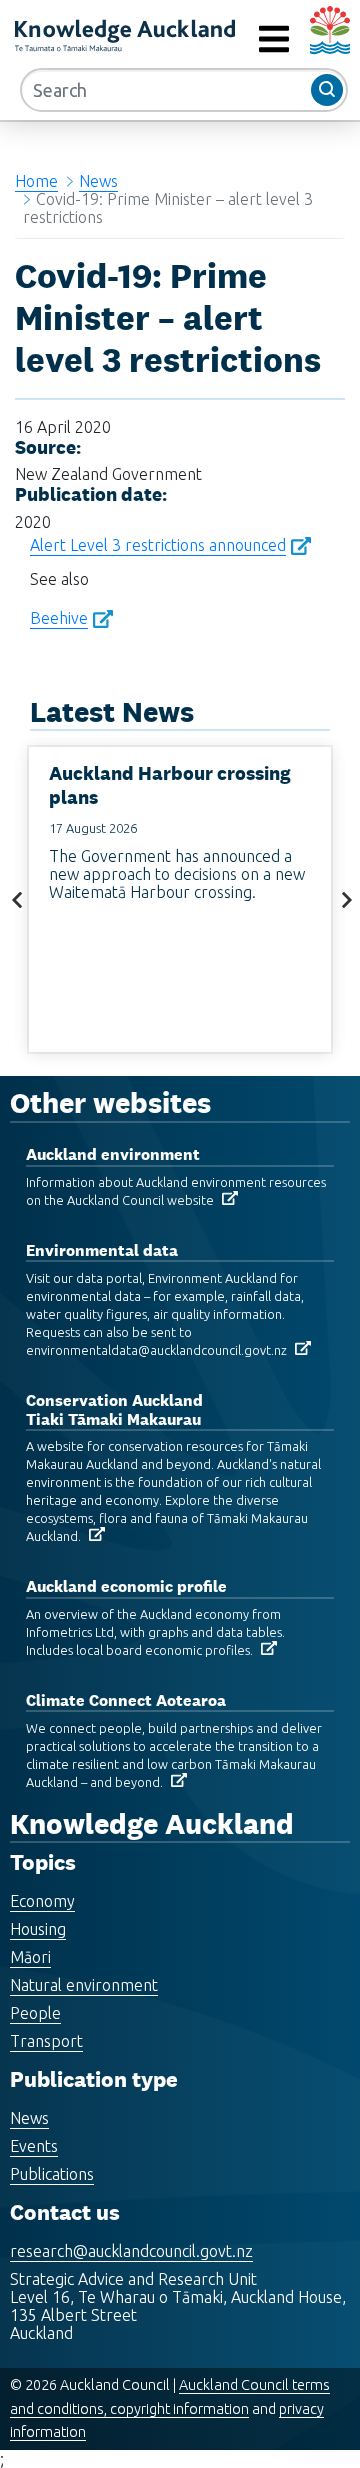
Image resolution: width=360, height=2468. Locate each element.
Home (36, 181)
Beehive (59, 618)
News (98, 181)
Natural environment (84, 1985)
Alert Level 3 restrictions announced (158, 545)
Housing (38, 1929)
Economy (42, 1901)
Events (34, 2146)
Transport (46, 2041)
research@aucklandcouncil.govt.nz (131, 2251)
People (35, 2013)
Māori (30, 1957)
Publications (52, 2174)
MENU (229, 39)
